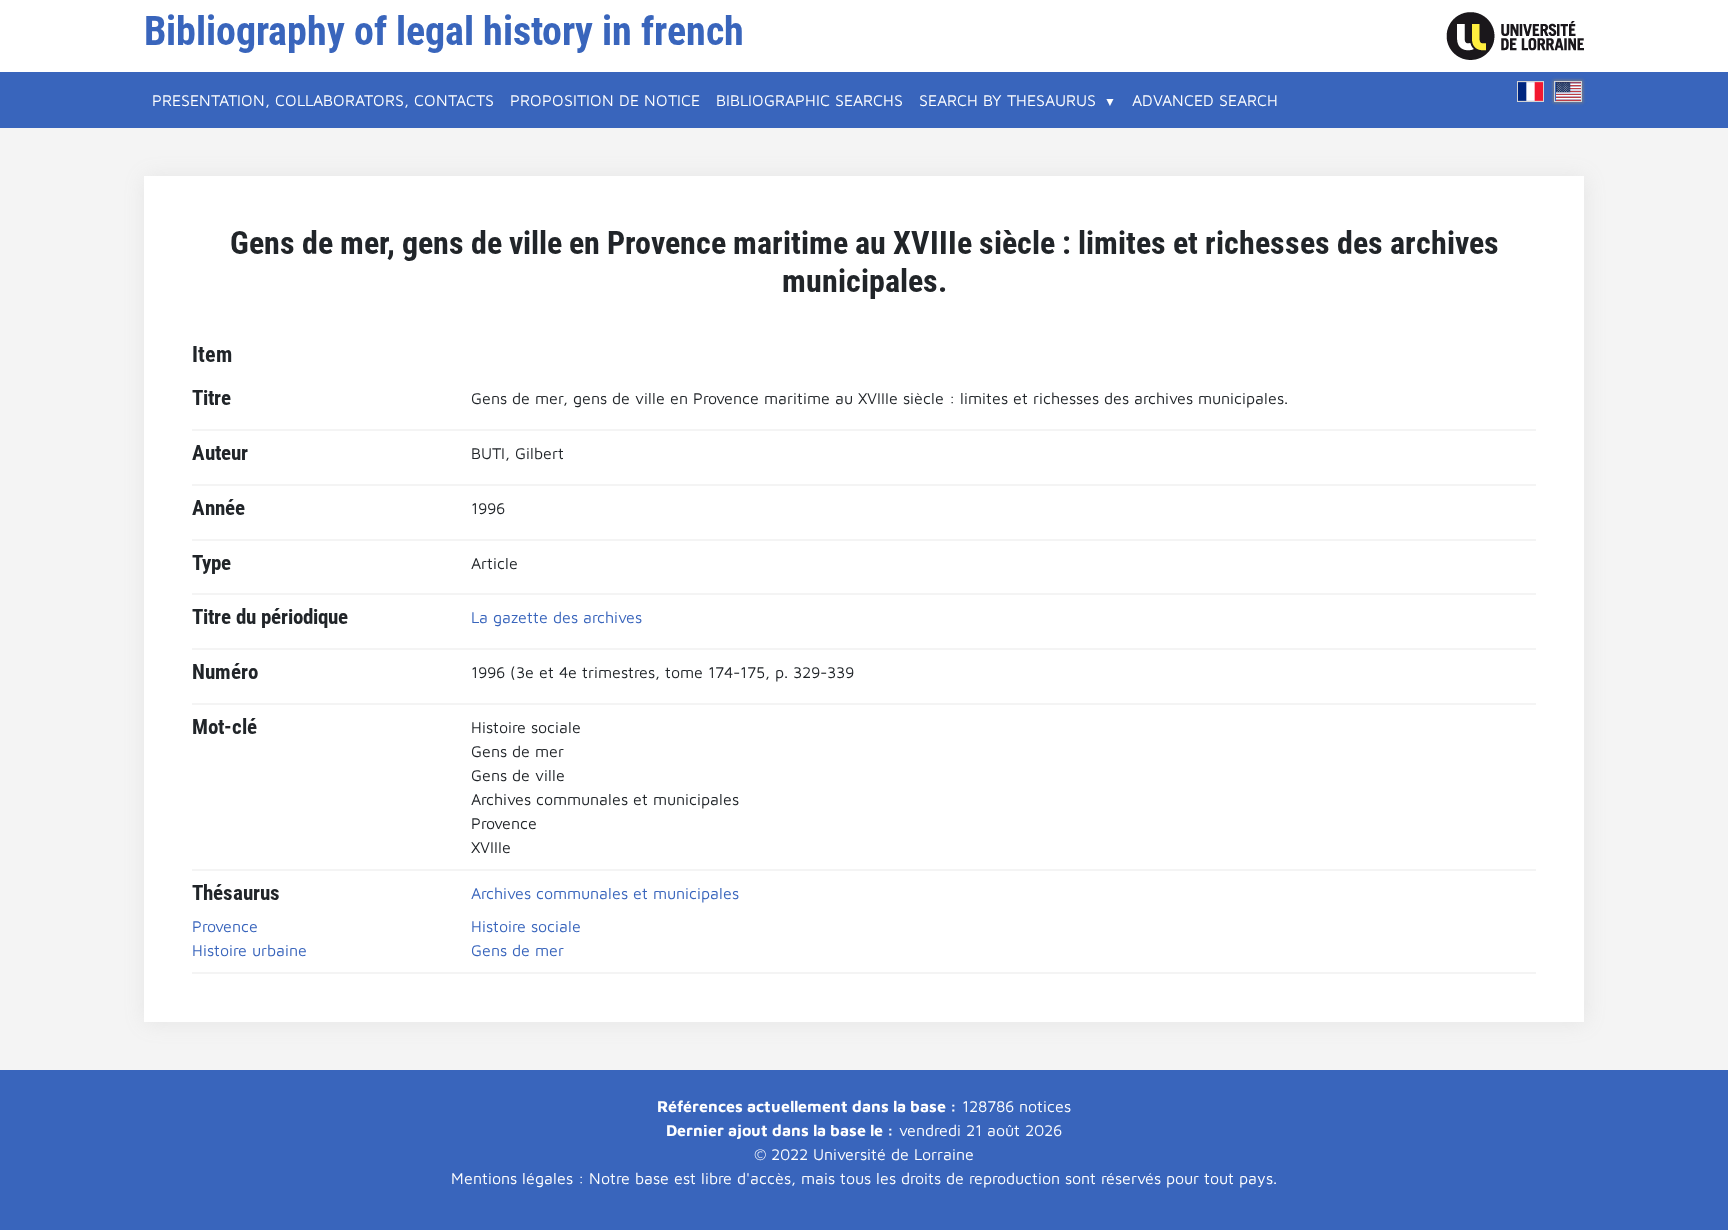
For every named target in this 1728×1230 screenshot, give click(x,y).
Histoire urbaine (249, 950)
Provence (225, 926)
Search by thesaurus (1007, 100)
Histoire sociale (526, 926)
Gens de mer (517, 950)
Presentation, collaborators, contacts (323, 100)
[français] (1531, 91)
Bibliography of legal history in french (444, 31)
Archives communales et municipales (605, 893)
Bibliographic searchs (809, 100)
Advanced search (1205, 100)
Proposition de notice (605, 100)
